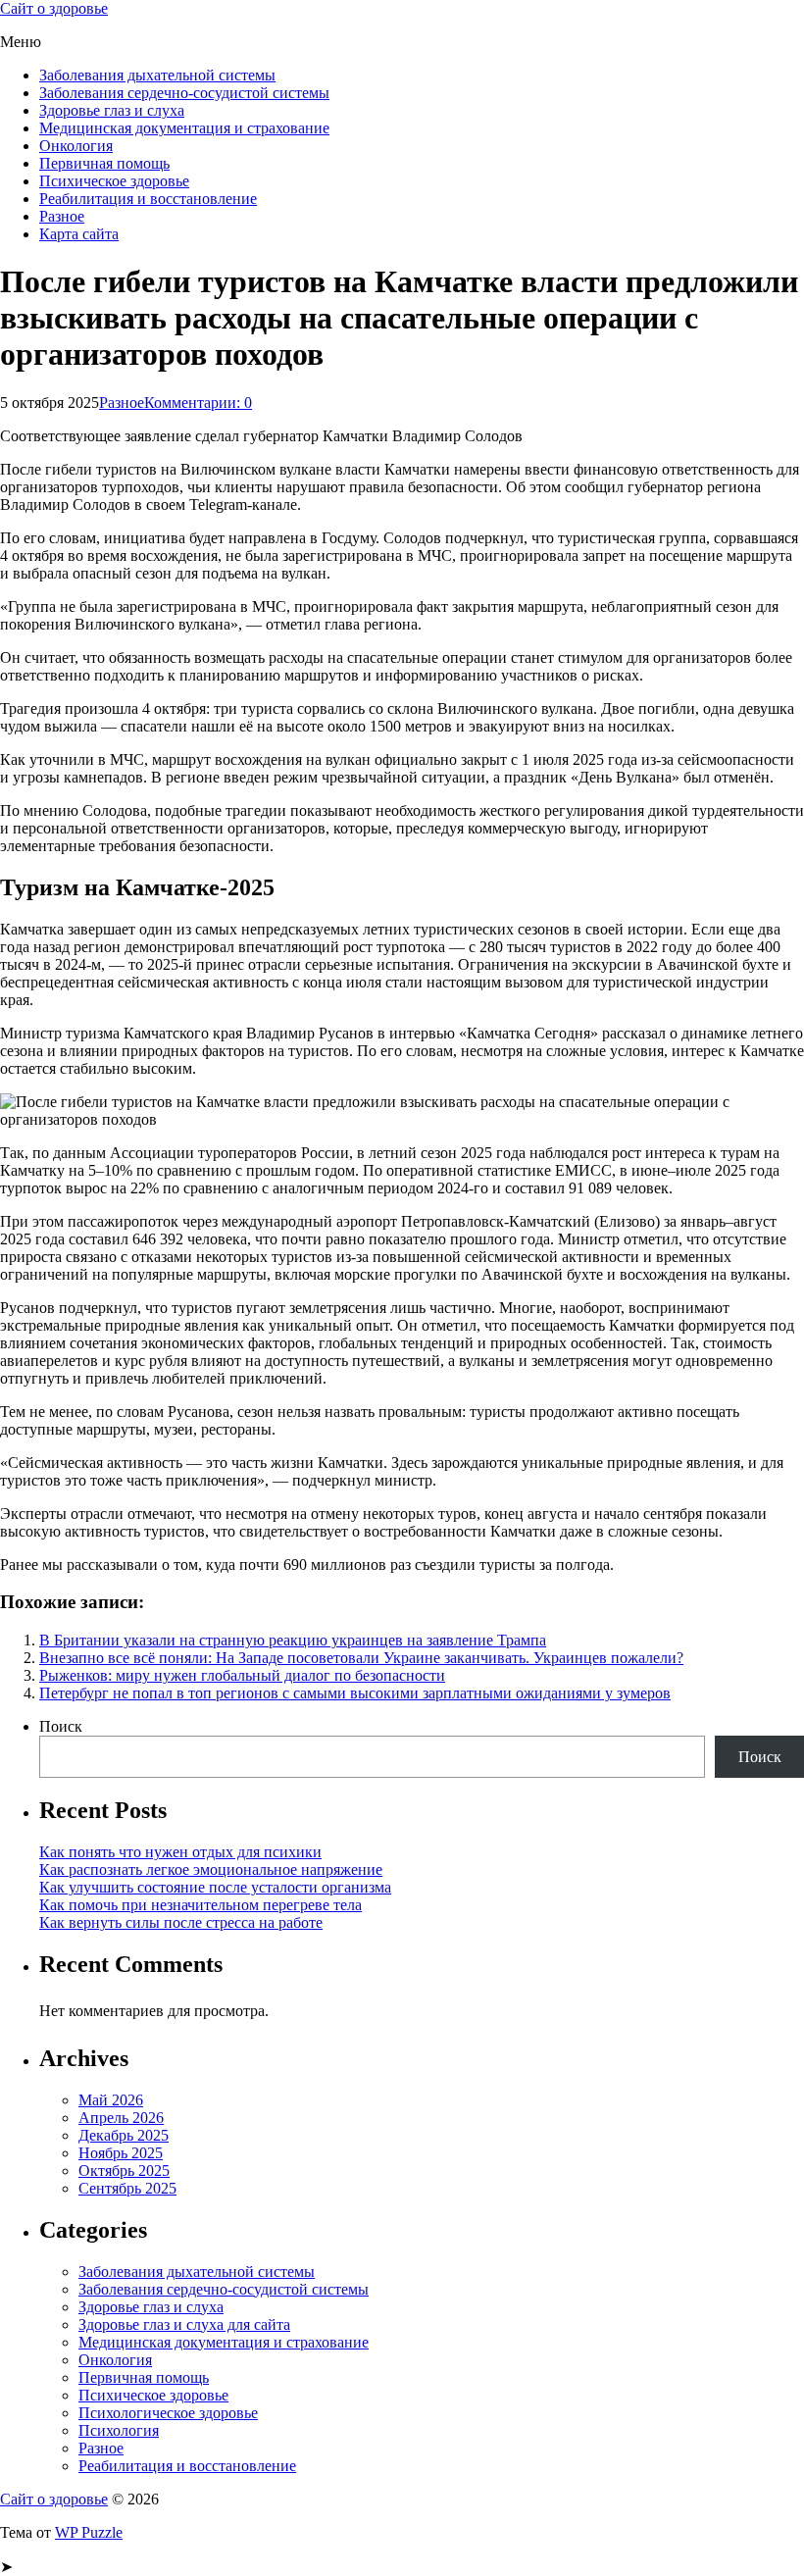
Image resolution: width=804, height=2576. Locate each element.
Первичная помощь (104, 163)
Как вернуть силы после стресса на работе (181, 1922)
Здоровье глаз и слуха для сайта (184, 2324)
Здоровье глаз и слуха (112, 110)
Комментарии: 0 (198, 403)
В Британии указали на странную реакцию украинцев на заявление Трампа (293, 1640)
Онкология (76, 146)
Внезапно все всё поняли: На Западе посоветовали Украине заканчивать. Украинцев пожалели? (361, 1658)
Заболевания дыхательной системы (157, 75)
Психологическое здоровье (168, 2413)
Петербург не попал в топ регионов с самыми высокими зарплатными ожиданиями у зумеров (355, 1693)
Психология (119, 2430)
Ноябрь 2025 (121, 2153)
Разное (62, 216)
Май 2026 (111, 2100)
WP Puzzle (89, 2532)
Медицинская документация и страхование (184, 128)
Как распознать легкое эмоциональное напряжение (211, 1869)
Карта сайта (79, 234)
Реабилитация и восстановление (148, 199)
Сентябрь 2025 (127, 2188)
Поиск (61, 1726)
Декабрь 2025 (124, 2135)
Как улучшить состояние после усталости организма (215, 1887)
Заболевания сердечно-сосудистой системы (184, 93)
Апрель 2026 (121, 2118)
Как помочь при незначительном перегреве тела (201, 1905)
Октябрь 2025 (124, 2171)
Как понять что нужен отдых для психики (180, 1852)
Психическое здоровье (114, 181)
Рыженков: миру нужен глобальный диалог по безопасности (242, 1675)
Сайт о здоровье (54, 8)
